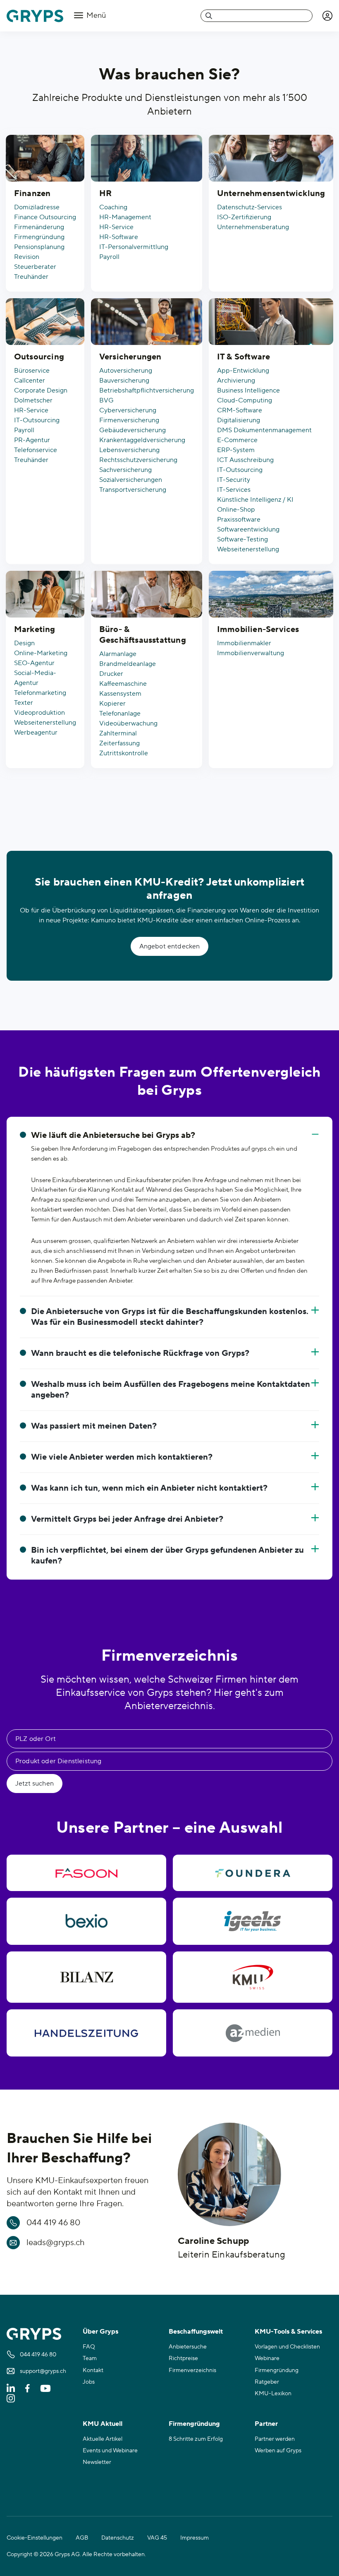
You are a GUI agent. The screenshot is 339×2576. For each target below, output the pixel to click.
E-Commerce (237, 440)
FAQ (89, 2347)
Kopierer (112, 704)
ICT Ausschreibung (245, 460)
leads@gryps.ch (56, 2243)
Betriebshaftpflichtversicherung (147, 390)
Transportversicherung (133, 490)
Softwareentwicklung (248, 529)
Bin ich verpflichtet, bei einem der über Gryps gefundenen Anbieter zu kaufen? (167, 1556)
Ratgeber (267, 2382)
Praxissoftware (239, 520)
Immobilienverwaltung (251, 653)
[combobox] (257, 16)
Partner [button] (266, 2424)
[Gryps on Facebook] (27, 2388)
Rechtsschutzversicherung (138, 460)
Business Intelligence (248, 390)
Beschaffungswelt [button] (196, 2332)
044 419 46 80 (53, 2223)
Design (24, 643)
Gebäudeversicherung (132, 430)
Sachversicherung (125, 470)
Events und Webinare (110, 2451)
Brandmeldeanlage (128, 664)
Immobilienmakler (244, 643)
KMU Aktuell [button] (103, 2424)
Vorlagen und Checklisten (287, 2347)
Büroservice (32, 371)
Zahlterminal (118, 733)
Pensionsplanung (39, 247)
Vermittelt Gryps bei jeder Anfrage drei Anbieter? (127, 1519)
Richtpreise (183, 2358)
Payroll (109, 257)
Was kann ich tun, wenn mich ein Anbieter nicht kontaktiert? (149, 1488)
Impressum (195, 2538)
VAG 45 (157, 2538)
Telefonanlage (120, 713)
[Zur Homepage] (35, 16)
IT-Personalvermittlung (134, 247)
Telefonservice (36, 450)
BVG (106, 400)
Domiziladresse (37, 207)
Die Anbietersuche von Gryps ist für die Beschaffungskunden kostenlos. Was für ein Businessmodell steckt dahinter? (170, 1317)
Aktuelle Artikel (103, 2439)
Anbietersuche (188, 2347)
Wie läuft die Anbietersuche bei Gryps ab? (113, 1135)
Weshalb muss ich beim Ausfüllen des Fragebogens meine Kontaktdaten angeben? (171, 1390)
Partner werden (275, 2439)
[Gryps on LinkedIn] (11, 2388)
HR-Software (119, 237)
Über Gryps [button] (100, 2332)
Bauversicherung (124, 381)
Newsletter (97, 2462)
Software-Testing (242, 539)
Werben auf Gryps (278, 2451)
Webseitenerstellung (248, 549)
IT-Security (234, 480)
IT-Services (234, 490)
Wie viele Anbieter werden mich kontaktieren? (122, 1457)
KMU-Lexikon (273, 2394)
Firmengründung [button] (194, 2424)
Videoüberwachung (128, 723)
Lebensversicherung (129, 450)
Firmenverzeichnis (192, 2370)
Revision (27, 257)
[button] (327, 16)
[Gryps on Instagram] (11, 2398)
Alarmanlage (118, 654)
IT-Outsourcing (37, 420)
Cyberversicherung (128, 410)
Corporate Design (41, 390)
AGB (82, 2538)
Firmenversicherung (129, 420)
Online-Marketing (41, 653)
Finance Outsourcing (45, 217)
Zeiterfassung (119, 743)
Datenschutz (118, 2538)
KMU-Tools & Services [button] (288, 2332)
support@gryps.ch (43, 2371)
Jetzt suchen (35, 1784)
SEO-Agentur (34, 663)
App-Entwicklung (243, 371)
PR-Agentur (32, 440)
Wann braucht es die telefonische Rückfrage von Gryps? (140, 1353)
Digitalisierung (239, 420)
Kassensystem (120, 694)
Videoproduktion (39, 713)
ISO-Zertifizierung (244, 217)
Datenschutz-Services (249, 207)
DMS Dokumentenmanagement (264, 430)
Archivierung (236, 381)
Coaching (113, 207)
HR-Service (116, 227)
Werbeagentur (36, 733)
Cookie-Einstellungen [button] (35, 2538)
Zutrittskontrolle (124, 753)
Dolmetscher (33, 400)
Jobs (89, 2382)
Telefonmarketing (40, 693)
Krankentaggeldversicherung (142, 440)
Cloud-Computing (245, 400)
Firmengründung (39, 237)
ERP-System (236, 450)
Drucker (111, 674)
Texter (24, 703)
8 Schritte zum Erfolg (196, 2439)
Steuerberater (35, 267)
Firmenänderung (39, 227)
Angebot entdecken (170, 946)
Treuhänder (31, 277)
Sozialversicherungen (131, 480)
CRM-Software (240, 410)
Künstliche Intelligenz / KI (255, 500)
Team (90, 2358)
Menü (95, 16)
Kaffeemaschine (123, 684)
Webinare (267, 2358)
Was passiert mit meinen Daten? (94, 1426)
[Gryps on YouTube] (45, 2388)
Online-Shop (236, 510)
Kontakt (93, 2370)
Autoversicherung (126, 371)
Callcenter (30, 381)
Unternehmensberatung (253, 227)
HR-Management (125, 217)
